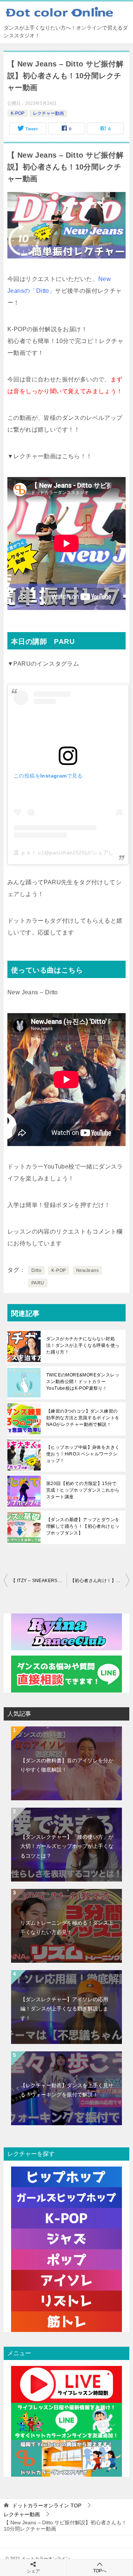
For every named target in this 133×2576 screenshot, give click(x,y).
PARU (38, 1283)
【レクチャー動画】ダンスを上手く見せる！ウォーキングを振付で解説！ (67, 2090)
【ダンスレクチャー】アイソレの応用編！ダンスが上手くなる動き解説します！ (64, 2009)
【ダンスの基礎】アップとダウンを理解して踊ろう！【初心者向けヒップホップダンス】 (83, 1526)
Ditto (36, 1270)
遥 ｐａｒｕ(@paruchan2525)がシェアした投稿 (72, 853)
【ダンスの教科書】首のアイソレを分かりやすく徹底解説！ (67, 1765)
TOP (47, 2505)
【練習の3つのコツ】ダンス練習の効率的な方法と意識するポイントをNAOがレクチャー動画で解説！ (83, 1418)
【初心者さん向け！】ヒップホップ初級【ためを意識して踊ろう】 (100, 1581)
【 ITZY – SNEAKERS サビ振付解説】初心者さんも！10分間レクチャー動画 (39, 1581)
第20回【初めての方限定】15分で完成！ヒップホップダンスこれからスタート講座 (83, 1490)
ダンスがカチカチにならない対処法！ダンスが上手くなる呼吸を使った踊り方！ (83, 1345)
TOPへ (100, 2571)
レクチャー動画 (48, 113)
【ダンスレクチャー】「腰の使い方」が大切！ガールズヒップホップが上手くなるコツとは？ (67, 1846)
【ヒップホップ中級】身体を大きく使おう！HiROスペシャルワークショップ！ (83, 1454)
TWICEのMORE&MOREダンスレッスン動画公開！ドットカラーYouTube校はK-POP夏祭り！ (83, 1382)
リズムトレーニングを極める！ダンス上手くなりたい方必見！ (67, 1927)
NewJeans (87, 1270)
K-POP (18, 113)
